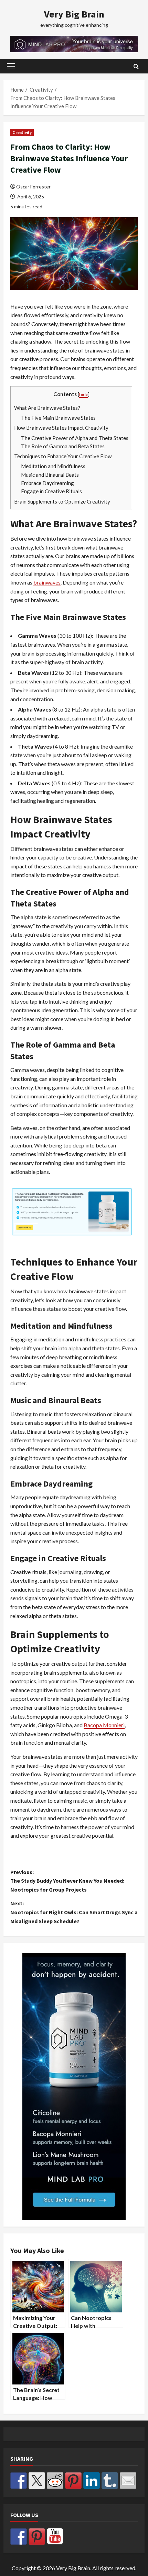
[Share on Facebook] (19, 2481)
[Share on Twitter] (37, 2481)
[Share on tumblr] (110, 2481)
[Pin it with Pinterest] (73, 2481)
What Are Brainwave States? (47, 408)
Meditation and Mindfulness (53, 466)
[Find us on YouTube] (55, 2537)
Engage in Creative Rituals (51, 491)
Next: (74, 1912)
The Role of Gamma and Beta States (63, 446)
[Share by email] (128, 2481)
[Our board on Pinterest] (37, 2537)
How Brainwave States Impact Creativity (61, 428)
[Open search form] (136, 66)
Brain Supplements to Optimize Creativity (62, 501)
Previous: (67, 1881)
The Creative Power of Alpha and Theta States (75, 438)
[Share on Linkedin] (92, 2481)
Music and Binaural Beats (50, 475)
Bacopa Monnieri (104, 1725)
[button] (11, 66)
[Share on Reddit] (55, 2481)
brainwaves (47, 582)
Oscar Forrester (33, 187)
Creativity (22, 132)
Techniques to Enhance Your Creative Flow (63, 456)
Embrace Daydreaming (47, 483)
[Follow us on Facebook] (19, 2537)
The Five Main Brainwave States (58, 418)
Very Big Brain (74, 14)
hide (84, 394)
